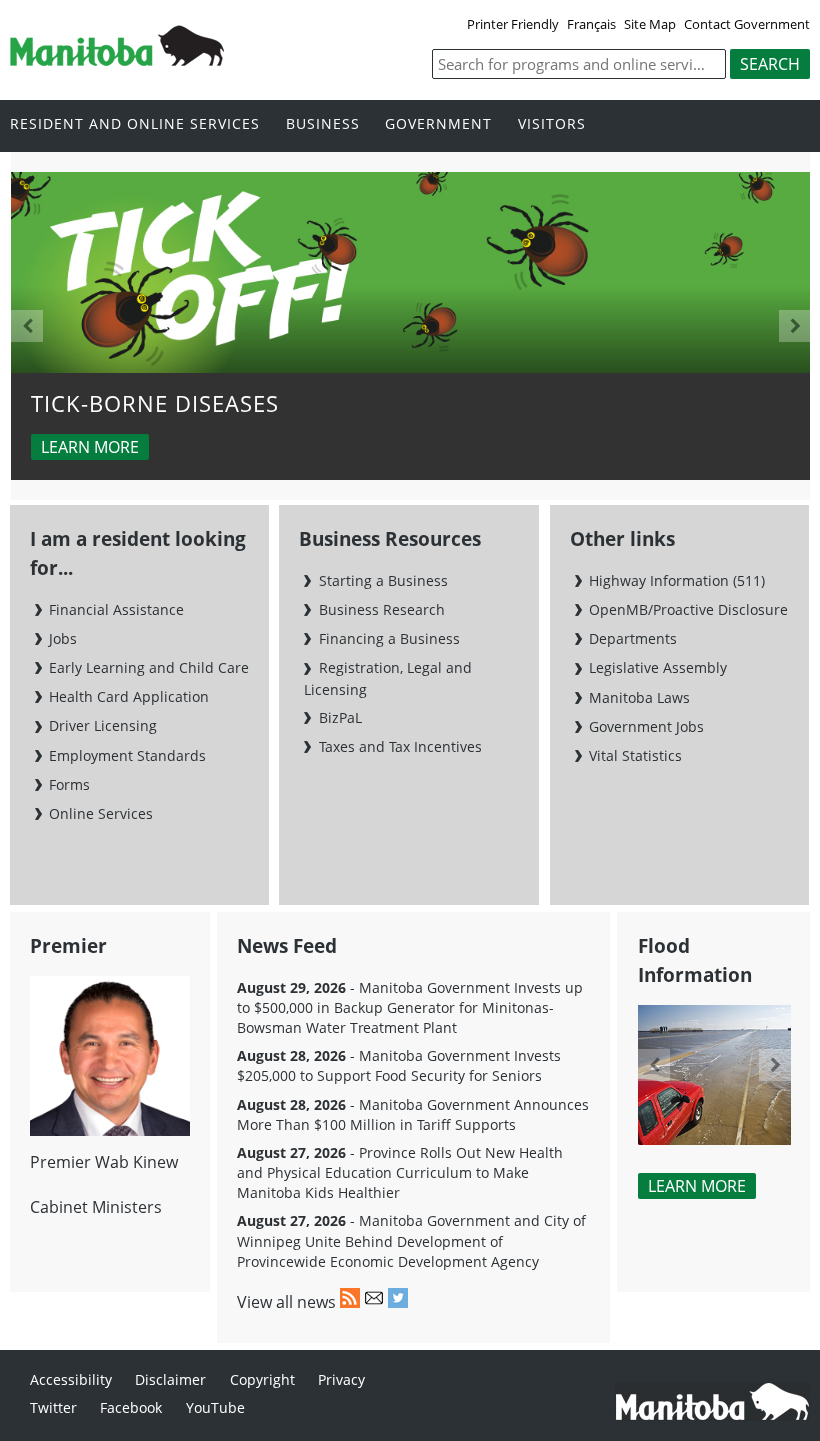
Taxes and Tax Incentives (400, 746)
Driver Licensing (103, 725)
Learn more (90, 447)
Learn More (697, 1186)
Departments (633, 638)
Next (795, 326)
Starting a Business (383, 580)
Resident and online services (135, 124)
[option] (411, 326)
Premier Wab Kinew (104, 1162)
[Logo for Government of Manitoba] (117, 60)
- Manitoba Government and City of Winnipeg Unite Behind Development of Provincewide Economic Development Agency (411, 1240)
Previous (27, 326)
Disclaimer (170, 1379)
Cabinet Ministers (96, 1207)
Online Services (101, 813)
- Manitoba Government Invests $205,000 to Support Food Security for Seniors (399, 1065)
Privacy (341, 1379)
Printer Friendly (513, 24)
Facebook (131, 1407)
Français (591, 24)
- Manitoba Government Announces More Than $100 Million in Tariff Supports (413, 1114)
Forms (69, 784)
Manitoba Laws (639, 697)
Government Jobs (646, 726)
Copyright (262, 1379)
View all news (286, 1302)
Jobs (63, 638)
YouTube (215, 1407)
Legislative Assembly (658, 667)
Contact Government (747, 24)
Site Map (650, 24)
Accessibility (71, 1379)
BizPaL (340, 717)
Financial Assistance (116, 609)
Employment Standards (127, 755)
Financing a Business (389, 638)
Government (438, 124)
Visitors (552, 124)
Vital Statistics (635, 755)
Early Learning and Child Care (149, 667)
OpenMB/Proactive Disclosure (688, 609)
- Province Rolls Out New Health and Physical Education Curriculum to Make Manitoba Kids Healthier (400, 1172)
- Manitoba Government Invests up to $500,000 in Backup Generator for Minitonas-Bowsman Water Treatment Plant (410, 1007)
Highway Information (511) (677, 580)
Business (323, 124)
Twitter (53, 1407)
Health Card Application (129, 696)
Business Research (381, 609)
